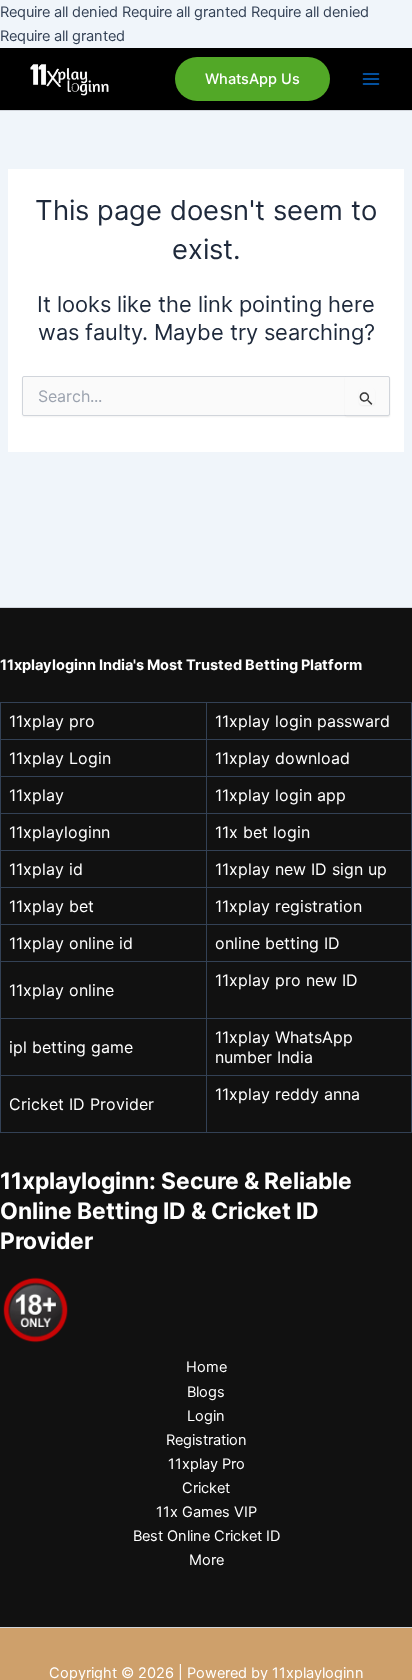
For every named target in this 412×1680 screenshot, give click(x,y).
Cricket (206, 1488)
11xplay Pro (206, 1464)
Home (206, 1367)
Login (206, 1416)
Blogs (206, 1392)
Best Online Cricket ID (206, 1536)
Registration (206, 1440)
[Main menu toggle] (371, 79)
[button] (252, 79)
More (206, 1560)
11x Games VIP (206, 1512)
